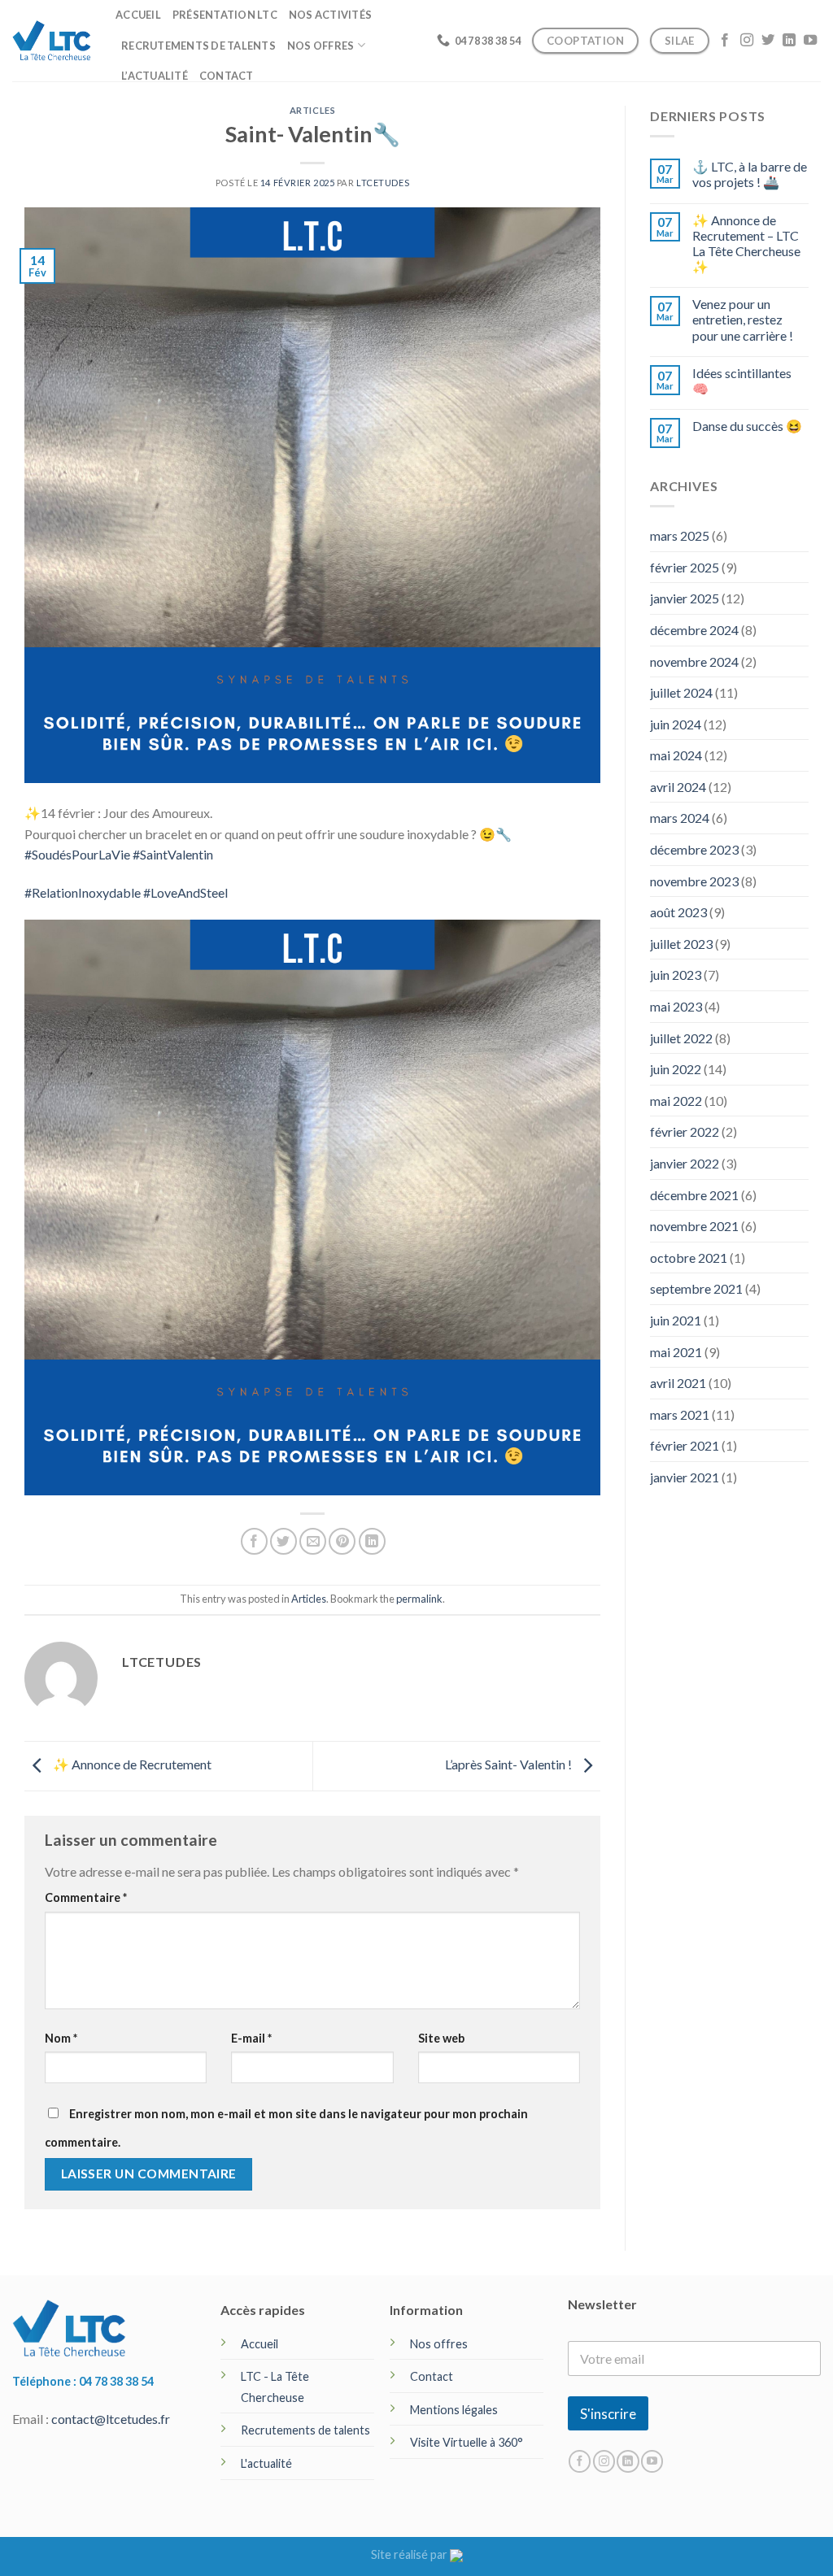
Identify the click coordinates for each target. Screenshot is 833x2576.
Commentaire (86, 1897)
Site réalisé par (410, 2554)
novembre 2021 (694, 1226)
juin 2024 (676, 724)
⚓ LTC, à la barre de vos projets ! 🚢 (750, 174)
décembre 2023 (694, 849)
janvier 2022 (685, 1163)
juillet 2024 (681, 692)
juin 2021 (676, 1320)
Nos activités (330, 15)
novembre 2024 (694, 661)
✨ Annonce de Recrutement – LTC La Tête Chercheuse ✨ (746, 244)
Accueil (138, 15)
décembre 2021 (694, 1195)
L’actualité (155, 76)
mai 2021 (676, 1352)
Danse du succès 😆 (747, 426)
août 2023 (678, 912)
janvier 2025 (685, 598)
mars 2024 (680, 818)
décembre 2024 (694, 630)
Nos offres (321, 46)
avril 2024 (678, 787)
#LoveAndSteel (185, 892)
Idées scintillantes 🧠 (742, 381)
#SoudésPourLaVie (77, 854)
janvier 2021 (685, 1477)
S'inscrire (608, 2414)
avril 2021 (678, 1383)
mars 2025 (680, 535)
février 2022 (685, 1131)
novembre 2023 (694, 881)
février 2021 (685, 1445)
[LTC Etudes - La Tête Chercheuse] (52, 40)
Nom (61, 2038)
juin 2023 (676, 975)
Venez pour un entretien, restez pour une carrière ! (743, 319)
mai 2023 (676, 1006)
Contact (227, 76)
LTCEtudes (383, 183)
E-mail (251, 2038)
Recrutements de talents (198, 46)
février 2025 (685, 567)
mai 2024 (676, 755)
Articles (312, 110)
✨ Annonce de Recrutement (131, 1764)
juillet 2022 (681, 1038)
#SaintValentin (173, 854)
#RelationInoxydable (83, 892)
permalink (419, 1599)
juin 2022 (676, 1069)
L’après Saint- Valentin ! (510, 1764)
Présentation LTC (225, 15)
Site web (441, 2038)
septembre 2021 (696, 1288)
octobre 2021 (689, 1258)
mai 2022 (676, 1101)
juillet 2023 (681, 944)
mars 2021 (680, 1414)
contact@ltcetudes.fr (111, 2419)
